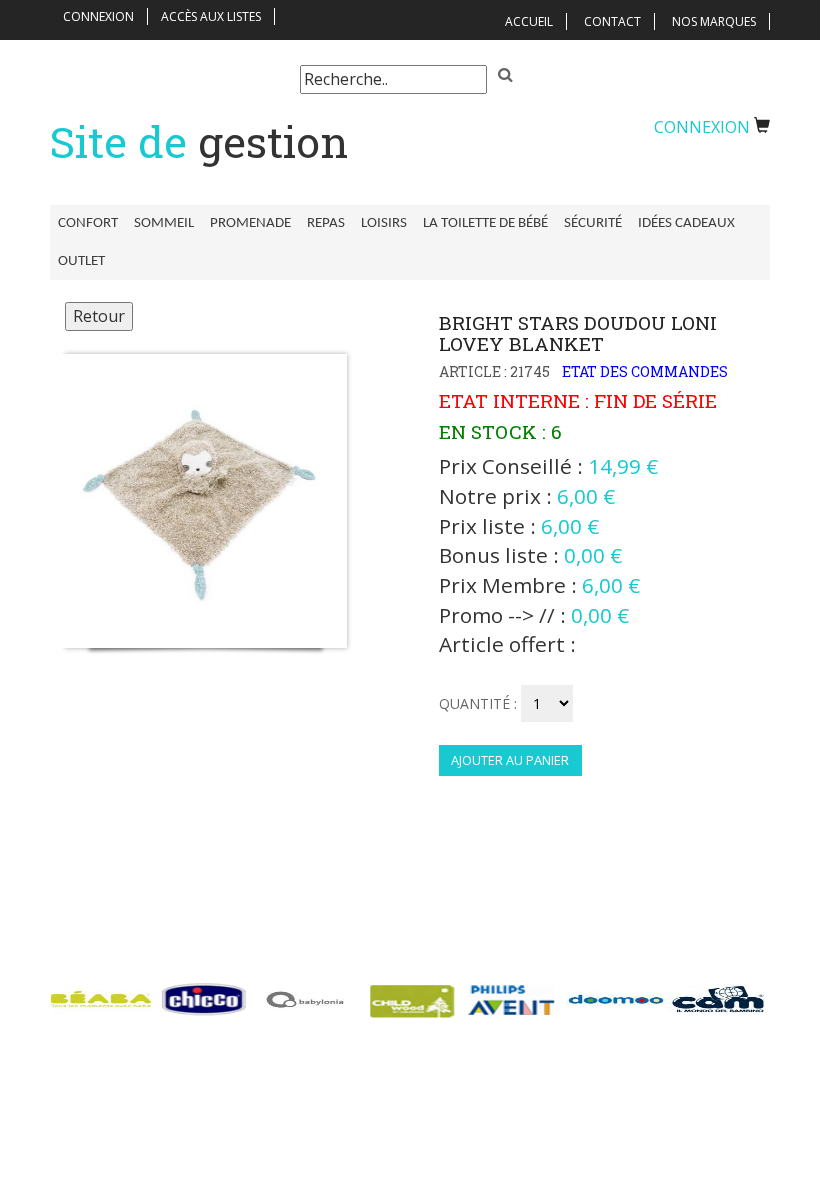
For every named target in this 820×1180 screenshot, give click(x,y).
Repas (326, 223)
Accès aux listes (211, 16)
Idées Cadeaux (686, 223)
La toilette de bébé (485, 223)
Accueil (529, 21)
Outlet (81, 261)
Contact (612, 21)
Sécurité (593, 223)
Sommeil (164, 223)
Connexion (98, 16)
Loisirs (384, 223)
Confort (88, 223)
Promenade (250, 223)
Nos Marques (714, 21)
